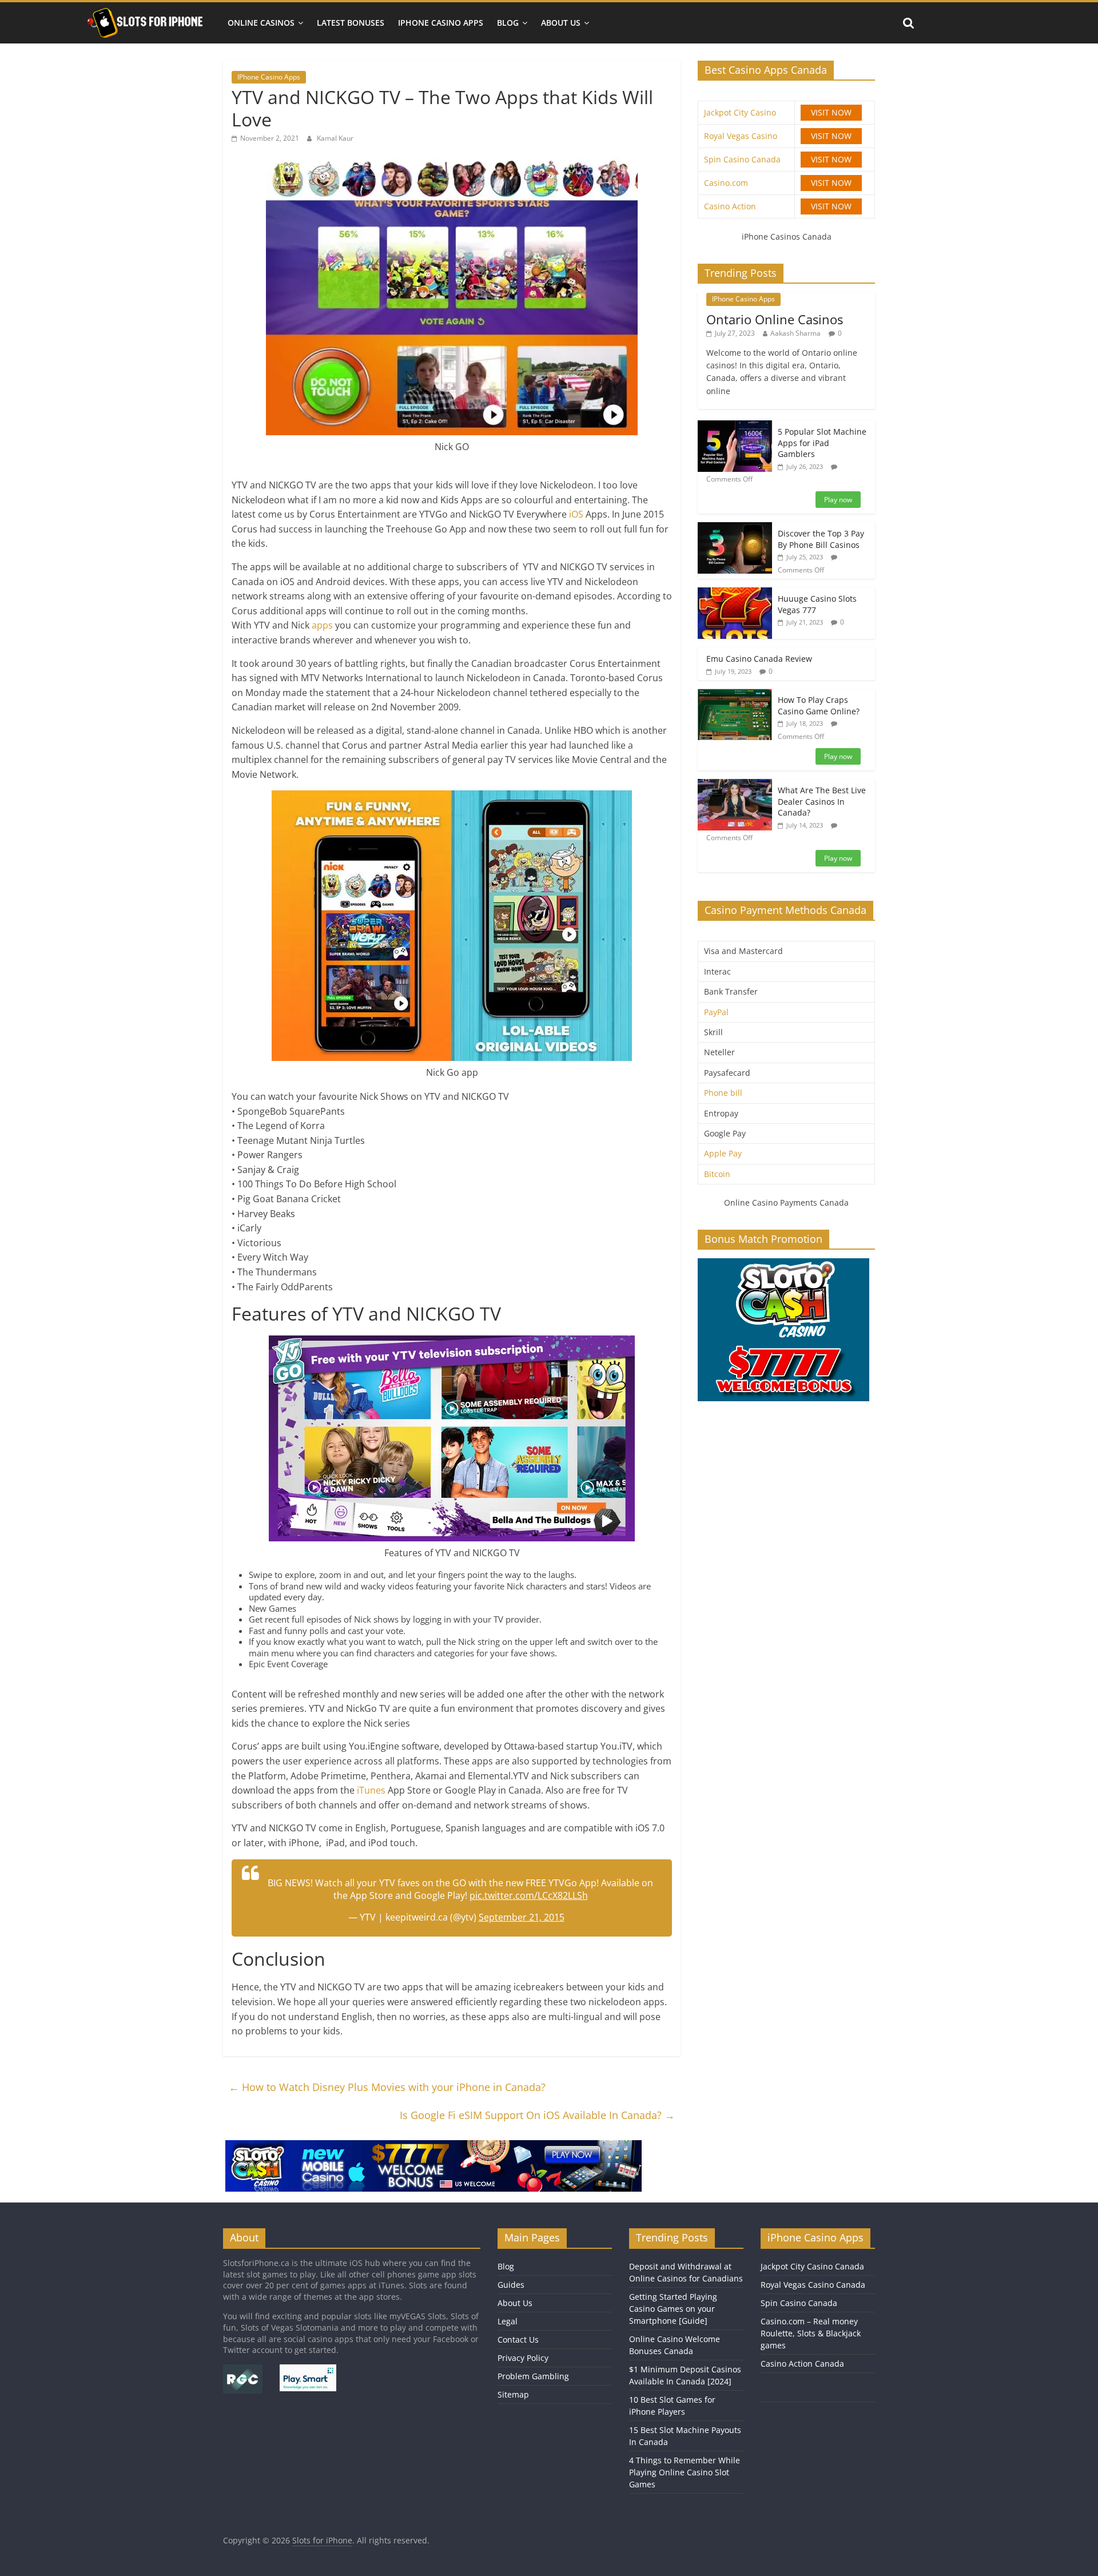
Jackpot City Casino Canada (812, 2266)
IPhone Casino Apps (441, 23)
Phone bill (723, 1093)
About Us (561, 23)
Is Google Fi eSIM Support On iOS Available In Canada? (537, 2115)
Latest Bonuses (351, 23)
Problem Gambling (533, 2376)
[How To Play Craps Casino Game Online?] (735, 695)
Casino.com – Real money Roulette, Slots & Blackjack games (811, 2333)
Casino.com (726, 183)
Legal (508, 2321)
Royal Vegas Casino (741, 136)
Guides (511, 2285)
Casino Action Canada (802, 2364)
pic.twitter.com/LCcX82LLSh (529, 1895)
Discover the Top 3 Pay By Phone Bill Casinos (821, 539)
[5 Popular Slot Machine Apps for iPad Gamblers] (735, 426)
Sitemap (513, 2394)
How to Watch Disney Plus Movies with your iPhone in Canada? (387, 2087)
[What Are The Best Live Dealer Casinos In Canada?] (735, 785)
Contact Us (518, 2340)
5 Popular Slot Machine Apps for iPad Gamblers (822, 443)
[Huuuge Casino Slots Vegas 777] (735, 593)
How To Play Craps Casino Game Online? (819, 705)
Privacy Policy (523, 2358)
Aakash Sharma (795, 333)
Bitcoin (717, 1174)
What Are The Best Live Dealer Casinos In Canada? (822, 801)
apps (323, 625)
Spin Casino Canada (742, 159)
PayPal (716, 1012)
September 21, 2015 (522, 1917)
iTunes (372, 1790)
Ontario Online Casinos (775, 319)
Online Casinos (261, 23)
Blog (508, 23)
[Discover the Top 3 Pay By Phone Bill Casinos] (735, 528)
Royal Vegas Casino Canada (813, 2285)
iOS (577, 514)
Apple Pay (723, 1153)
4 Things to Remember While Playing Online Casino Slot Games (685, 2472)
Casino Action (730, 206)
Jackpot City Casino (740, 112)
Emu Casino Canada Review (759, 659)
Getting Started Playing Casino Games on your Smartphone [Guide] (673, 2309)
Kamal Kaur (335, 138)
